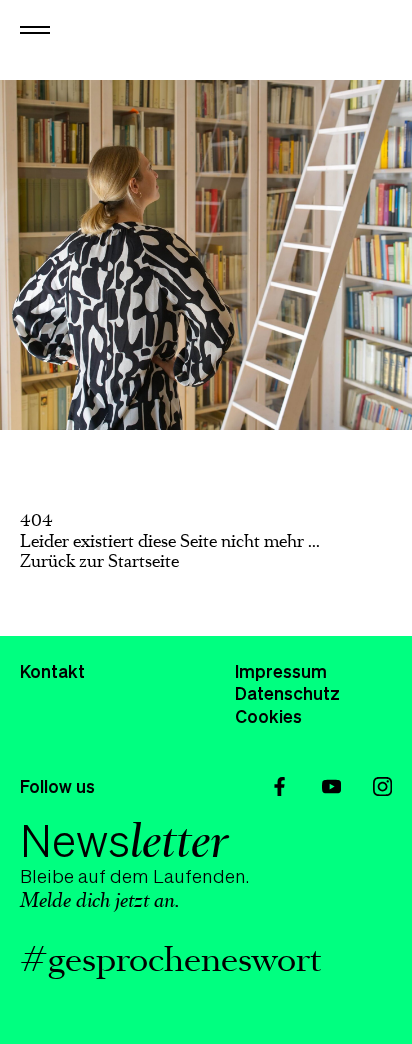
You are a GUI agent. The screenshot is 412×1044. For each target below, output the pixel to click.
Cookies (268, 716)
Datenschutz (287, 693)
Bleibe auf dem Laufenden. (134, 864)
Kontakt (52, 671)
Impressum (281, 671)
